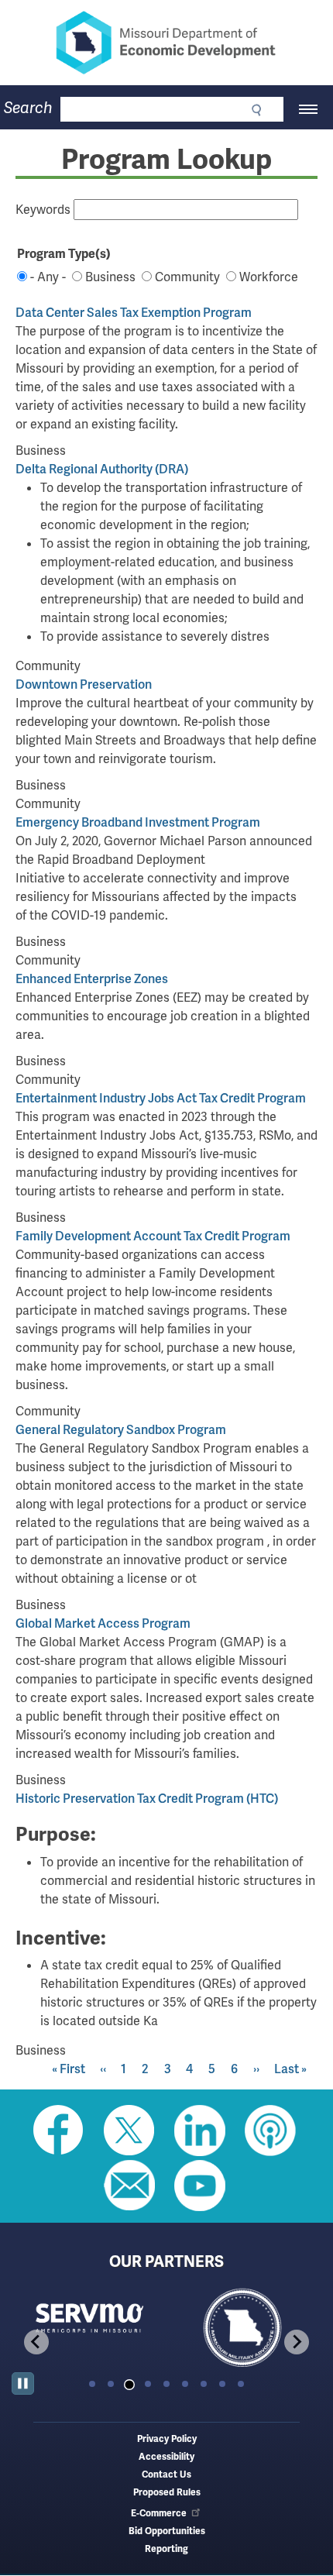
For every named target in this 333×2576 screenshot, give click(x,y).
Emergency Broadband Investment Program (138, 822)
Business (110, 277)
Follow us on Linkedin (200, 2131)
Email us (129, 2186)
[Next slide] (297, 2342)
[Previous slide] (36, 2342)
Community (187, 277)
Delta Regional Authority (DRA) (102, 469)
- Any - (48, 277)
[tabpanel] (165, 2328)
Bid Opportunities (167, 2531)
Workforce (269, 277)
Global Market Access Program (103, 1623)
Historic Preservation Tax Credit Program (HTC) (147, 1799)
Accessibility (166, 2457)
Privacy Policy (167, 2439)
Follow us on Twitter (129, 2131)
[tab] (92, 2384)
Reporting (166, 2549)
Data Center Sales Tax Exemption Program (134, 313)
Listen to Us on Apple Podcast (270, 2131)
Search (28, 108)
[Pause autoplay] (23, 2383)
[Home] (166, 43)
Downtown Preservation (84, 684)
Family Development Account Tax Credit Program (153, 1236)
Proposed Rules (167, 2493)
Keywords (43, 210)
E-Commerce (159, 2514)
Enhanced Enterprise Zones (92, 979)
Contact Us (166, 2475)
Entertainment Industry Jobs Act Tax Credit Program (161, 1098)
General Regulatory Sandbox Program (121, 1430)
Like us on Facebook (59, 2131)
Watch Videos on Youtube (200, 2186)
